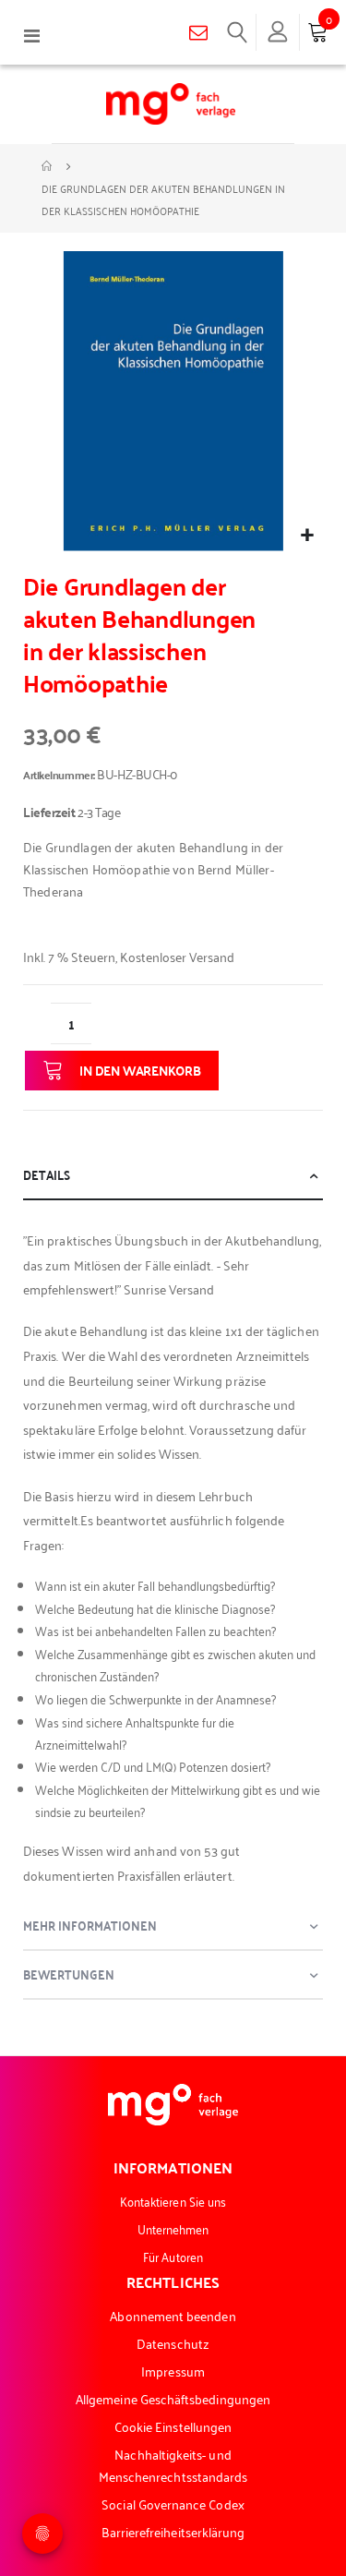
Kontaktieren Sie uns (173, 2201)
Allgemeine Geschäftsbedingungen (173, 2398)
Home (48, 166)
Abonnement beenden (173, 2315)
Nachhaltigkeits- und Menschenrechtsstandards (173, 2465)
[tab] (173, 1176)
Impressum (173, 2371)
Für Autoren (173, 2256)
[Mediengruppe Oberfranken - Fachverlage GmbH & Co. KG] (171, 104)
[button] (307, 535)
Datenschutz (173, 2343)
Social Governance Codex (173, 2504)
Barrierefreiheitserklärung (173, 2531)
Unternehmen (173, 2228)
